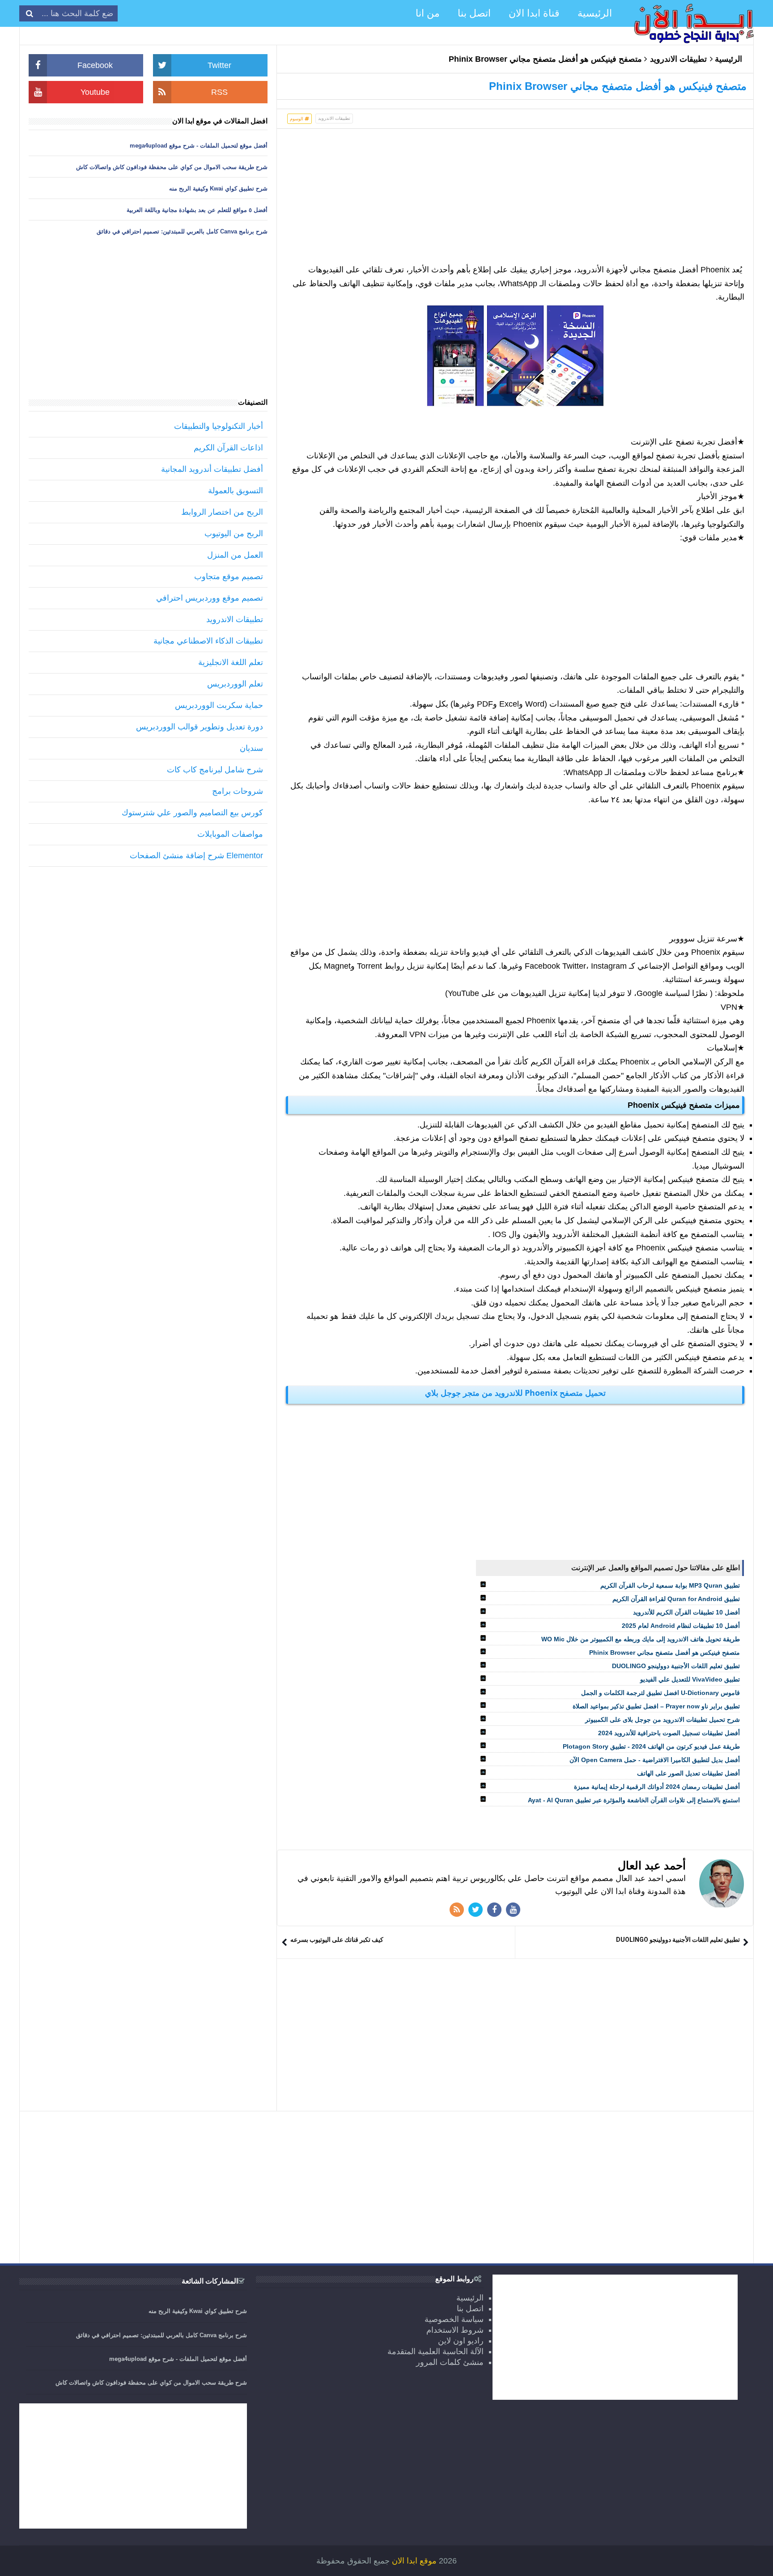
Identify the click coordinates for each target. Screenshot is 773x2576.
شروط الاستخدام (455, 2330)
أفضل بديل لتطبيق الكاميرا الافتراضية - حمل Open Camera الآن (655, 1760)
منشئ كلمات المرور (450, 2362)
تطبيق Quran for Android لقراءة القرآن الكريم (676, 1599)
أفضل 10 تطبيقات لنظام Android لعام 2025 (681, 1626)
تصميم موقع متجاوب (229, 576)
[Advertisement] (515, 200)
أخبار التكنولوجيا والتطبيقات (219, 426)
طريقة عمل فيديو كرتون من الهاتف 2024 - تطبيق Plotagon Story (651, 1746)
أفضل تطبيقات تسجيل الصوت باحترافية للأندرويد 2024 (669, 1733)
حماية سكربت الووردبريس (219, 705)
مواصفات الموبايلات (230, 834)
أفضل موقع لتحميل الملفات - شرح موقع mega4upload (199, 146)
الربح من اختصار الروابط (222, 512)
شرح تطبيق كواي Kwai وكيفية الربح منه (218, 189)
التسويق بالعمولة (236, 491)
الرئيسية (728, 59)
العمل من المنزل (235, 555)
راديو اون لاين (461, 2341)
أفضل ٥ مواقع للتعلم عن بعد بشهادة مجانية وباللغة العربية (197, 210)
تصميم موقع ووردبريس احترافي (210, 598)
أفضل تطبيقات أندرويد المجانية (212, 469)
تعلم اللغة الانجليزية (231, 662)
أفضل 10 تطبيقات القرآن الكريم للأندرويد (686, 1612)
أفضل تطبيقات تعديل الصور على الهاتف (688, 1773)
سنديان (251, 748)
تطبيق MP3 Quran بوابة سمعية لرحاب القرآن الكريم (670, 1585)
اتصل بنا (470, 2309)
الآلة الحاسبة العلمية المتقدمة (435, 2351)
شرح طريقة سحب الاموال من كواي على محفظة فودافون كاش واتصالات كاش (172, 167)
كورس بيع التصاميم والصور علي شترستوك (192, 813)
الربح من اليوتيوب (234, 534)
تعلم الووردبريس (235, 684)
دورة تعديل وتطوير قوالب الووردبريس (200, 727)
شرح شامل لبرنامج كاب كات (215, 770)
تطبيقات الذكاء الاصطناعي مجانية (208, 641)
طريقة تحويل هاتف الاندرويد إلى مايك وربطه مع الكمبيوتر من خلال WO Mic (641, 1639)
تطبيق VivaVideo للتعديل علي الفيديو (690, 1679)
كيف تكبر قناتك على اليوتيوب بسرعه (337, 1940)
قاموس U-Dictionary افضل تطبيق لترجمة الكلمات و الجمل (660, 1693)
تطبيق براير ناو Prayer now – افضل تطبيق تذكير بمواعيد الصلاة (656, 1706)
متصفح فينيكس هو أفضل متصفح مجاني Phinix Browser (665, 1652)
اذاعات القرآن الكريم (228, 448)
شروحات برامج (238, 791)
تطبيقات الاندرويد (678, 59)
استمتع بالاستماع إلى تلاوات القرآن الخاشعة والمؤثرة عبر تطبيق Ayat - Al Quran (634, 1800)
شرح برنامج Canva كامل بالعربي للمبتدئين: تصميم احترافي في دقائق (182, 231)
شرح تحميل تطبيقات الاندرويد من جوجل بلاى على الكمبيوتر (663, 1720)
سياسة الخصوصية (454, 2319)
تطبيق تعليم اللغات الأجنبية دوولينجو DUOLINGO (676, 1666)
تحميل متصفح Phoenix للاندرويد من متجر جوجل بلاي (515, 1393)
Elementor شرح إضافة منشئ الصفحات (196, 856)
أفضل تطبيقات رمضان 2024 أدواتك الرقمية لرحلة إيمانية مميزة (657, 1787)
